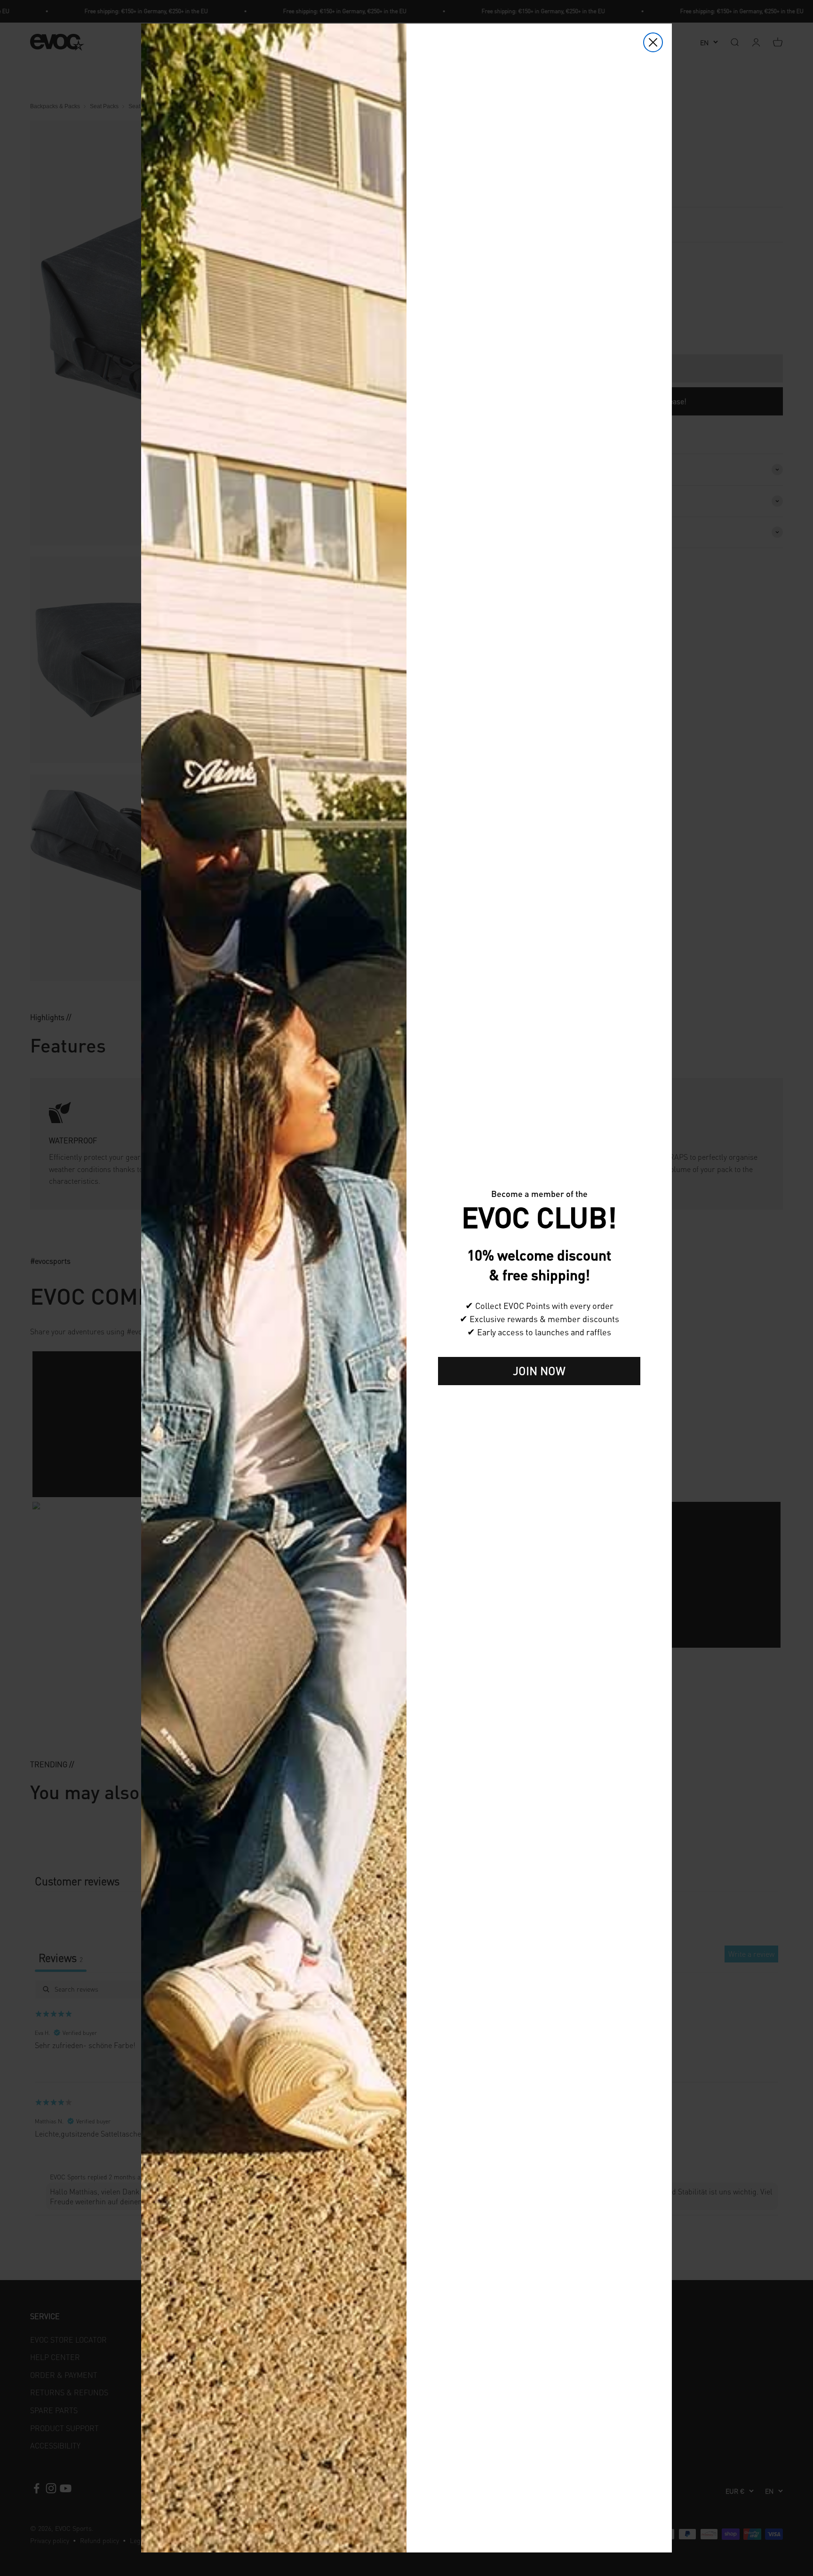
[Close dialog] (653, 42)
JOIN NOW (539, 1371)
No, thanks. (539, 1400)
